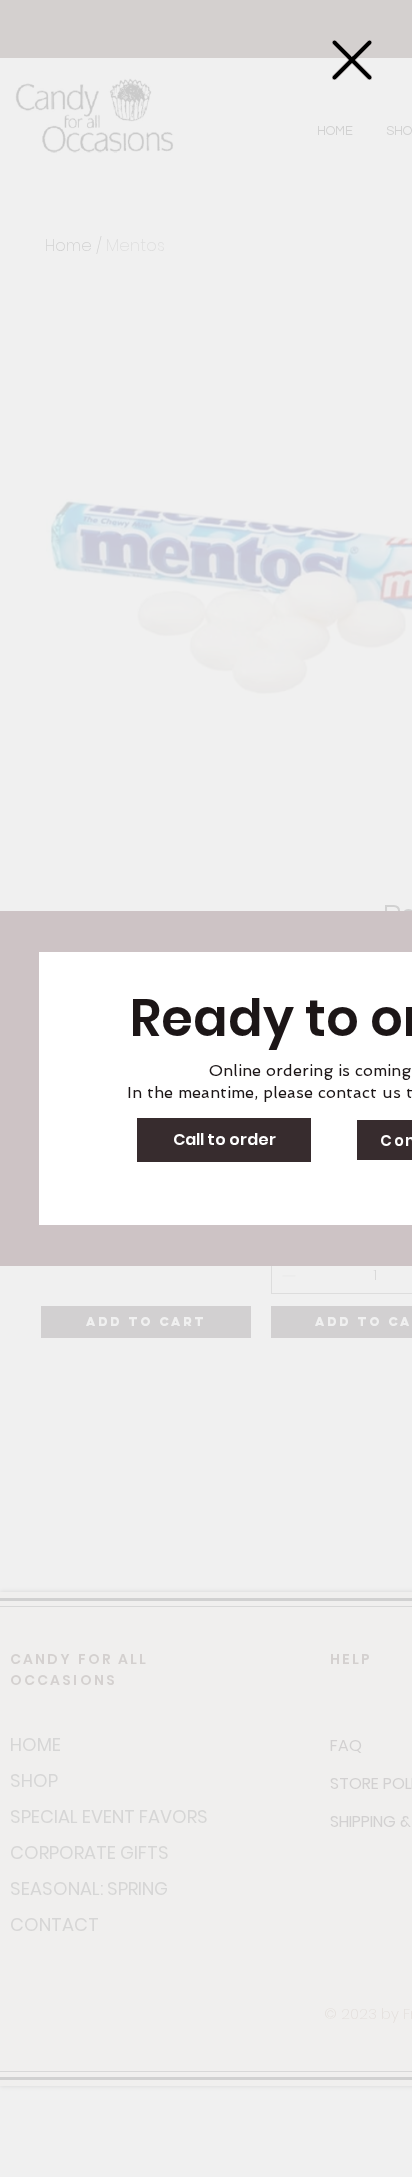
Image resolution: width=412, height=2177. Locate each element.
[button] (352, 60)
